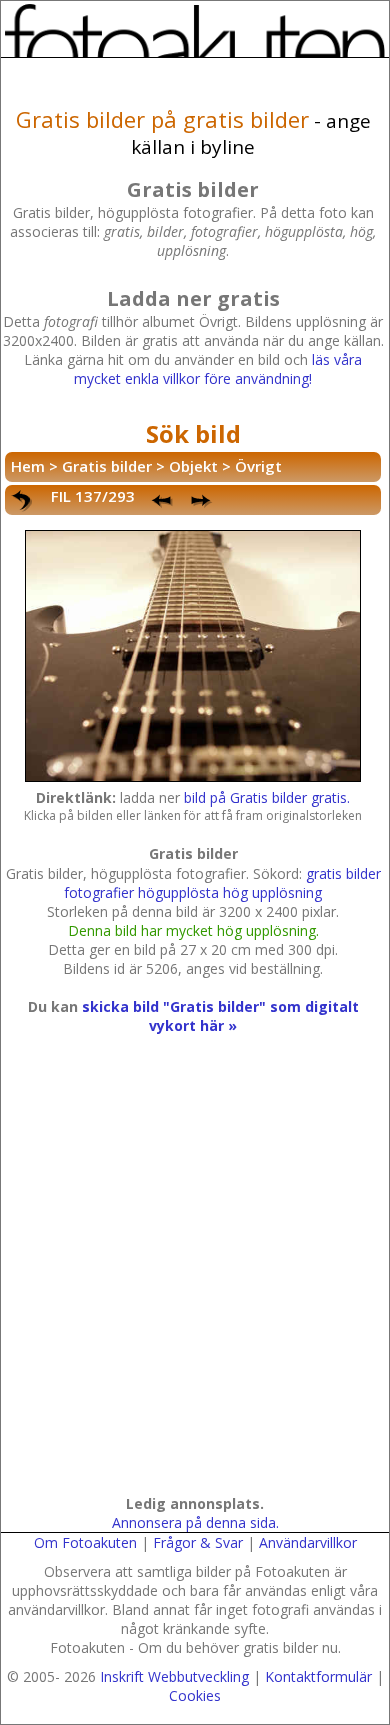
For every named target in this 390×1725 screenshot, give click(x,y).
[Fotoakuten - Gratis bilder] (195, 30)
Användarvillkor (308, 1542)
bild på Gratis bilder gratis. (267, 797)
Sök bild (193, 433)
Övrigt (258, 466)
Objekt (193, 466)
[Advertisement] (195, 1284)
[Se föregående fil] (163, 501)
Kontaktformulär (318, 1676)
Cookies (195, 1695)
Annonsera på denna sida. (195, 1522)
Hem (28, 466)
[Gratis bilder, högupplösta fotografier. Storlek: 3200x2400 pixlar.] (192, 778)
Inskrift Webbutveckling (174, 1676)
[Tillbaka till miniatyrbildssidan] (23, 501)
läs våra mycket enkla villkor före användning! (218, 369)
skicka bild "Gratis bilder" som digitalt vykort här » (220, 1016)
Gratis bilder (107, 466)
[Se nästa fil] (203, 501)
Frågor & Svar (198, 1542)
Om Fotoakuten (85, 1542)
